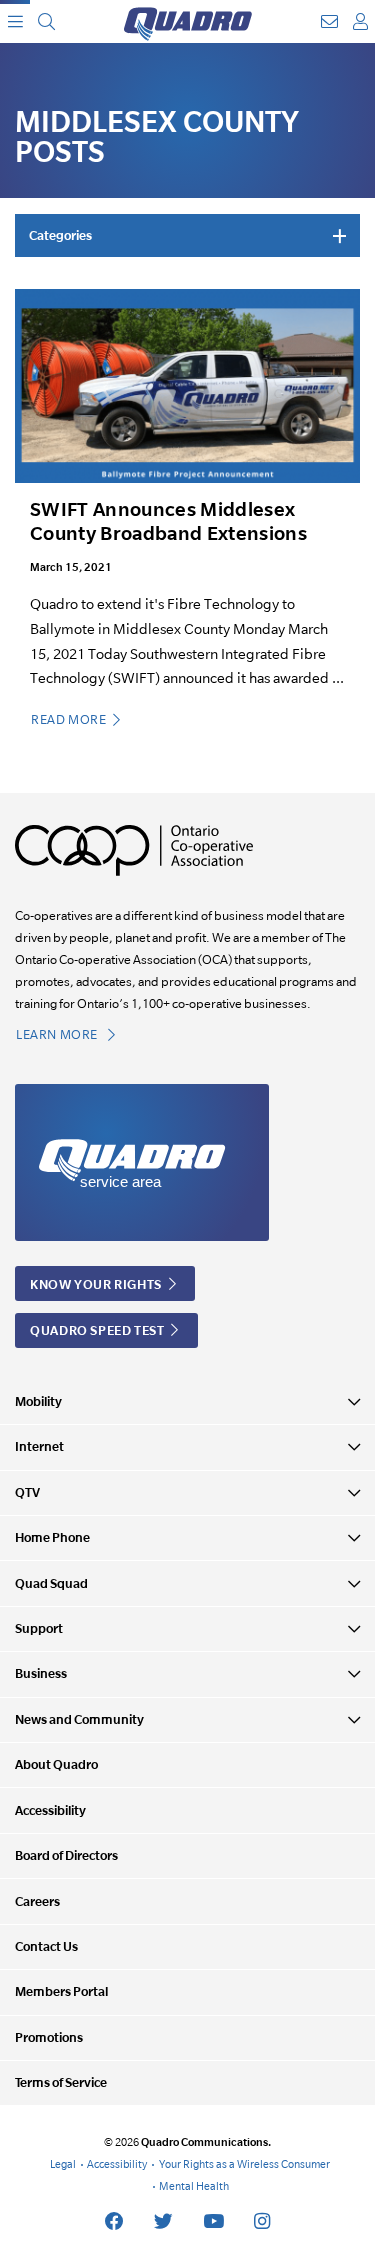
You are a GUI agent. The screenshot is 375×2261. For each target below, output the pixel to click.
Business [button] (41, 1673)
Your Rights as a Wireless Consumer (244, 2164)
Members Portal (61, 1991)
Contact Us (46, 1946)
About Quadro (56, 1764)
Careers (37, 1901)
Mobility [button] (38, 1401)
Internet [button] (39, 1446)
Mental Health (194, 2186)
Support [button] (39, 1628)
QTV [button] (27, 1492)
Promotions (49, 2037)
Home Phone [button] (52, 1537)
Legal (63, 2164)
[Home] (188, 21)
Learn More (58, 1034)
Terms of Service (61, 2082)
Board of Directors (66, 1855)
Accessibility (50, 1810)
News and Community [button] (79, 1719)
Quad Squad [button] (51, 1583)
